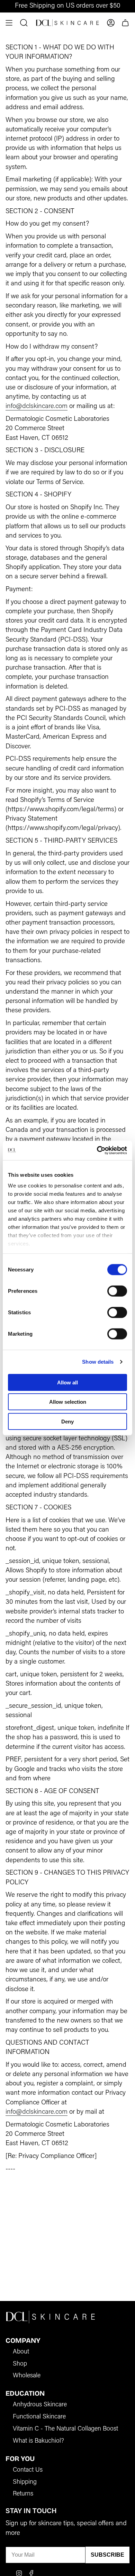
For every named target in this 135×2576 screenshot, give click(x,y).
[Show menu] (9, 23)
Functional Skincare (39, 2417)
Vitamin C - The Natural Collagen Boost (65, 2429)
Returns (23, 2494)
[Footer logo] (51, 2317)
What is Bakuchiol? (38, 2441)
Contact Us (28, 2470)
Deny (67, 1421)
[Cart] (125, 23)
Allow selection (68, 1402)
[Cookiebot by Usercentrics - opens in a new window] (97, 1150)
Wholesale (27, 2376)
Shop (20, 2364)
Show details (98, 1362)
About (21, 2352)
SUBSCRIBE (107, 2555)
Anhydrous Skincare (40, 2405)
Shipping (25, 2482)
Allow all (67, 1382)
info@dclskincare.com (37, 406)
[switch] (117, 1291)
